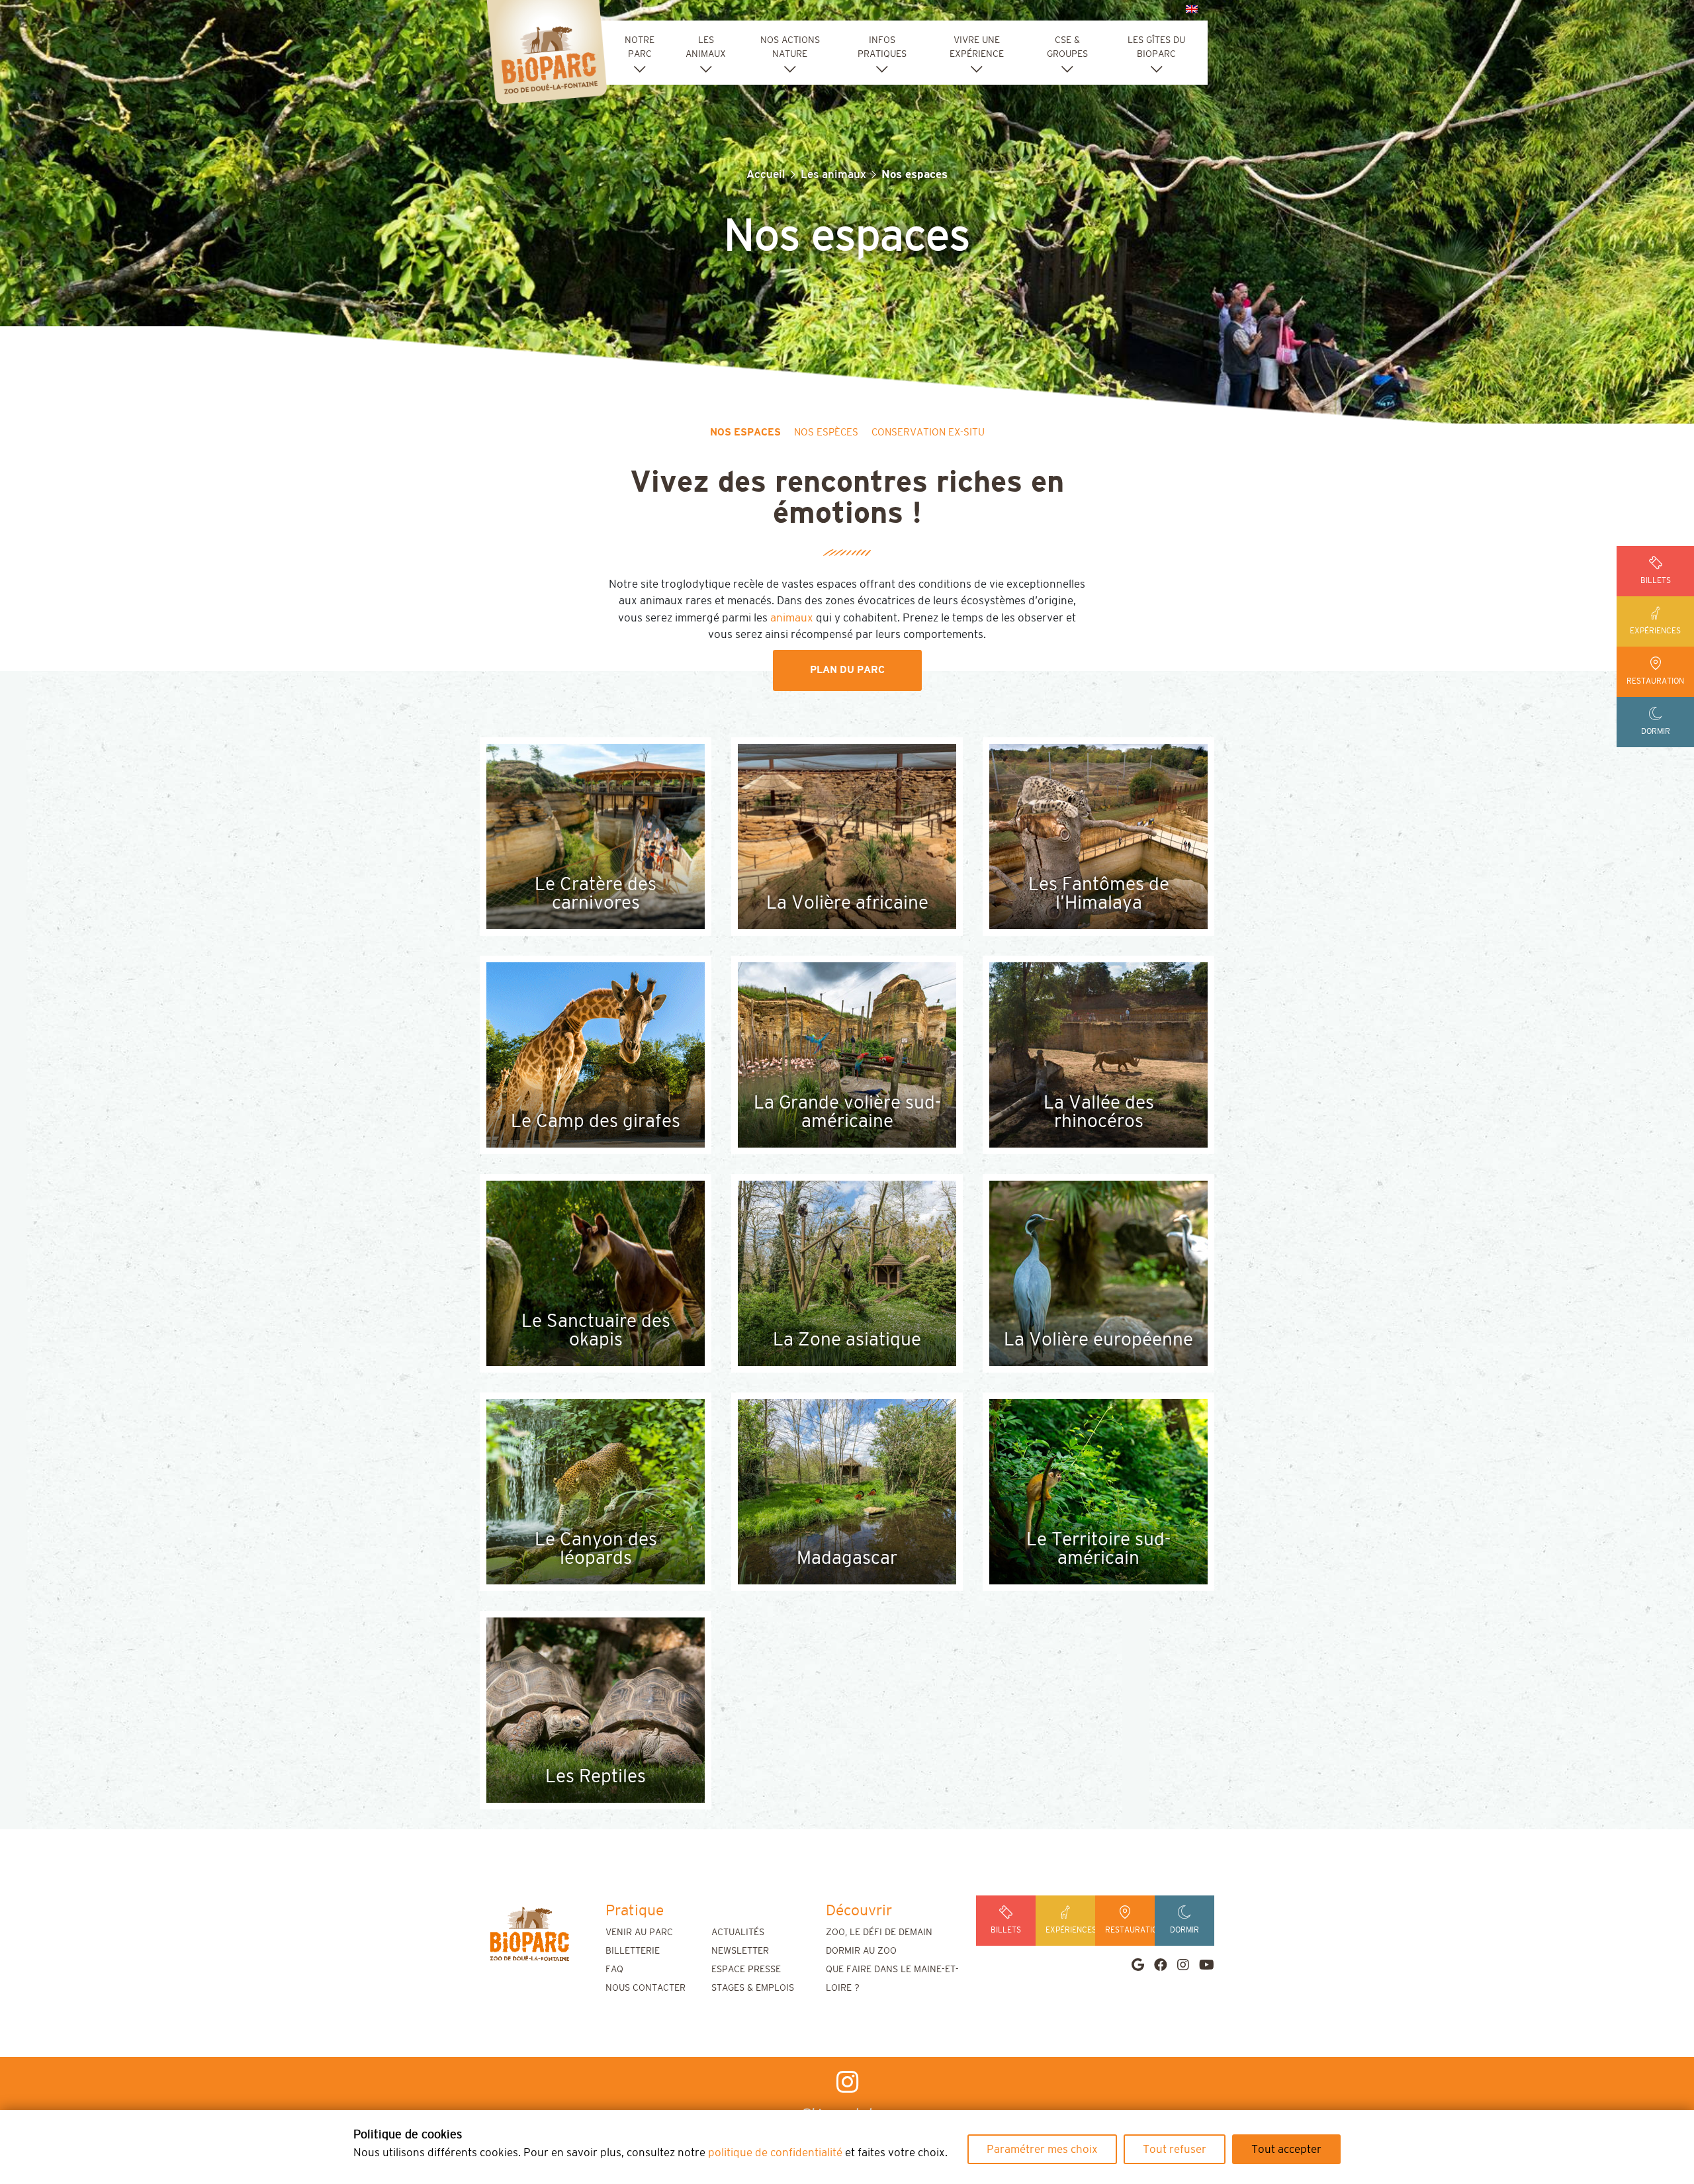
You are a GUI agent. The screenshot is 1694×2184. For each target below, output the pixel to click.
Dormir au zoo (861, 1951)
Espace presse (746, 1970)
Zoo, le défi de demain (879, 1933)
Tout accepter (1286, 2149)
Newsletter (740, 1951)
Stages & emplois (753, 1988)
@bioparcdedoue (847, 2114)
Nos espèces (826, 432)
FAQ (614, 1970)
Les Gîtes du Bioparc (1156, 47)
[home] (529, 1934)
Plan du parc (847, 670)
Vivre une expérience (977, 47)
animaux (793, 618)
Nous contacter (646, 1988)
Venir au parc (639, 1933)
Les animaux (833, 174)
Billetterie (633, 1951)
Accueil (766, 174)
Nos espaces (745, 432)
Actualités (738, 1933)
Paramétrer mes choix (1042, 2149)
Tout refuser (1175, 2149)
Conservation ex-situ (928, 432)
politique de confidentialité (775, 2153)
